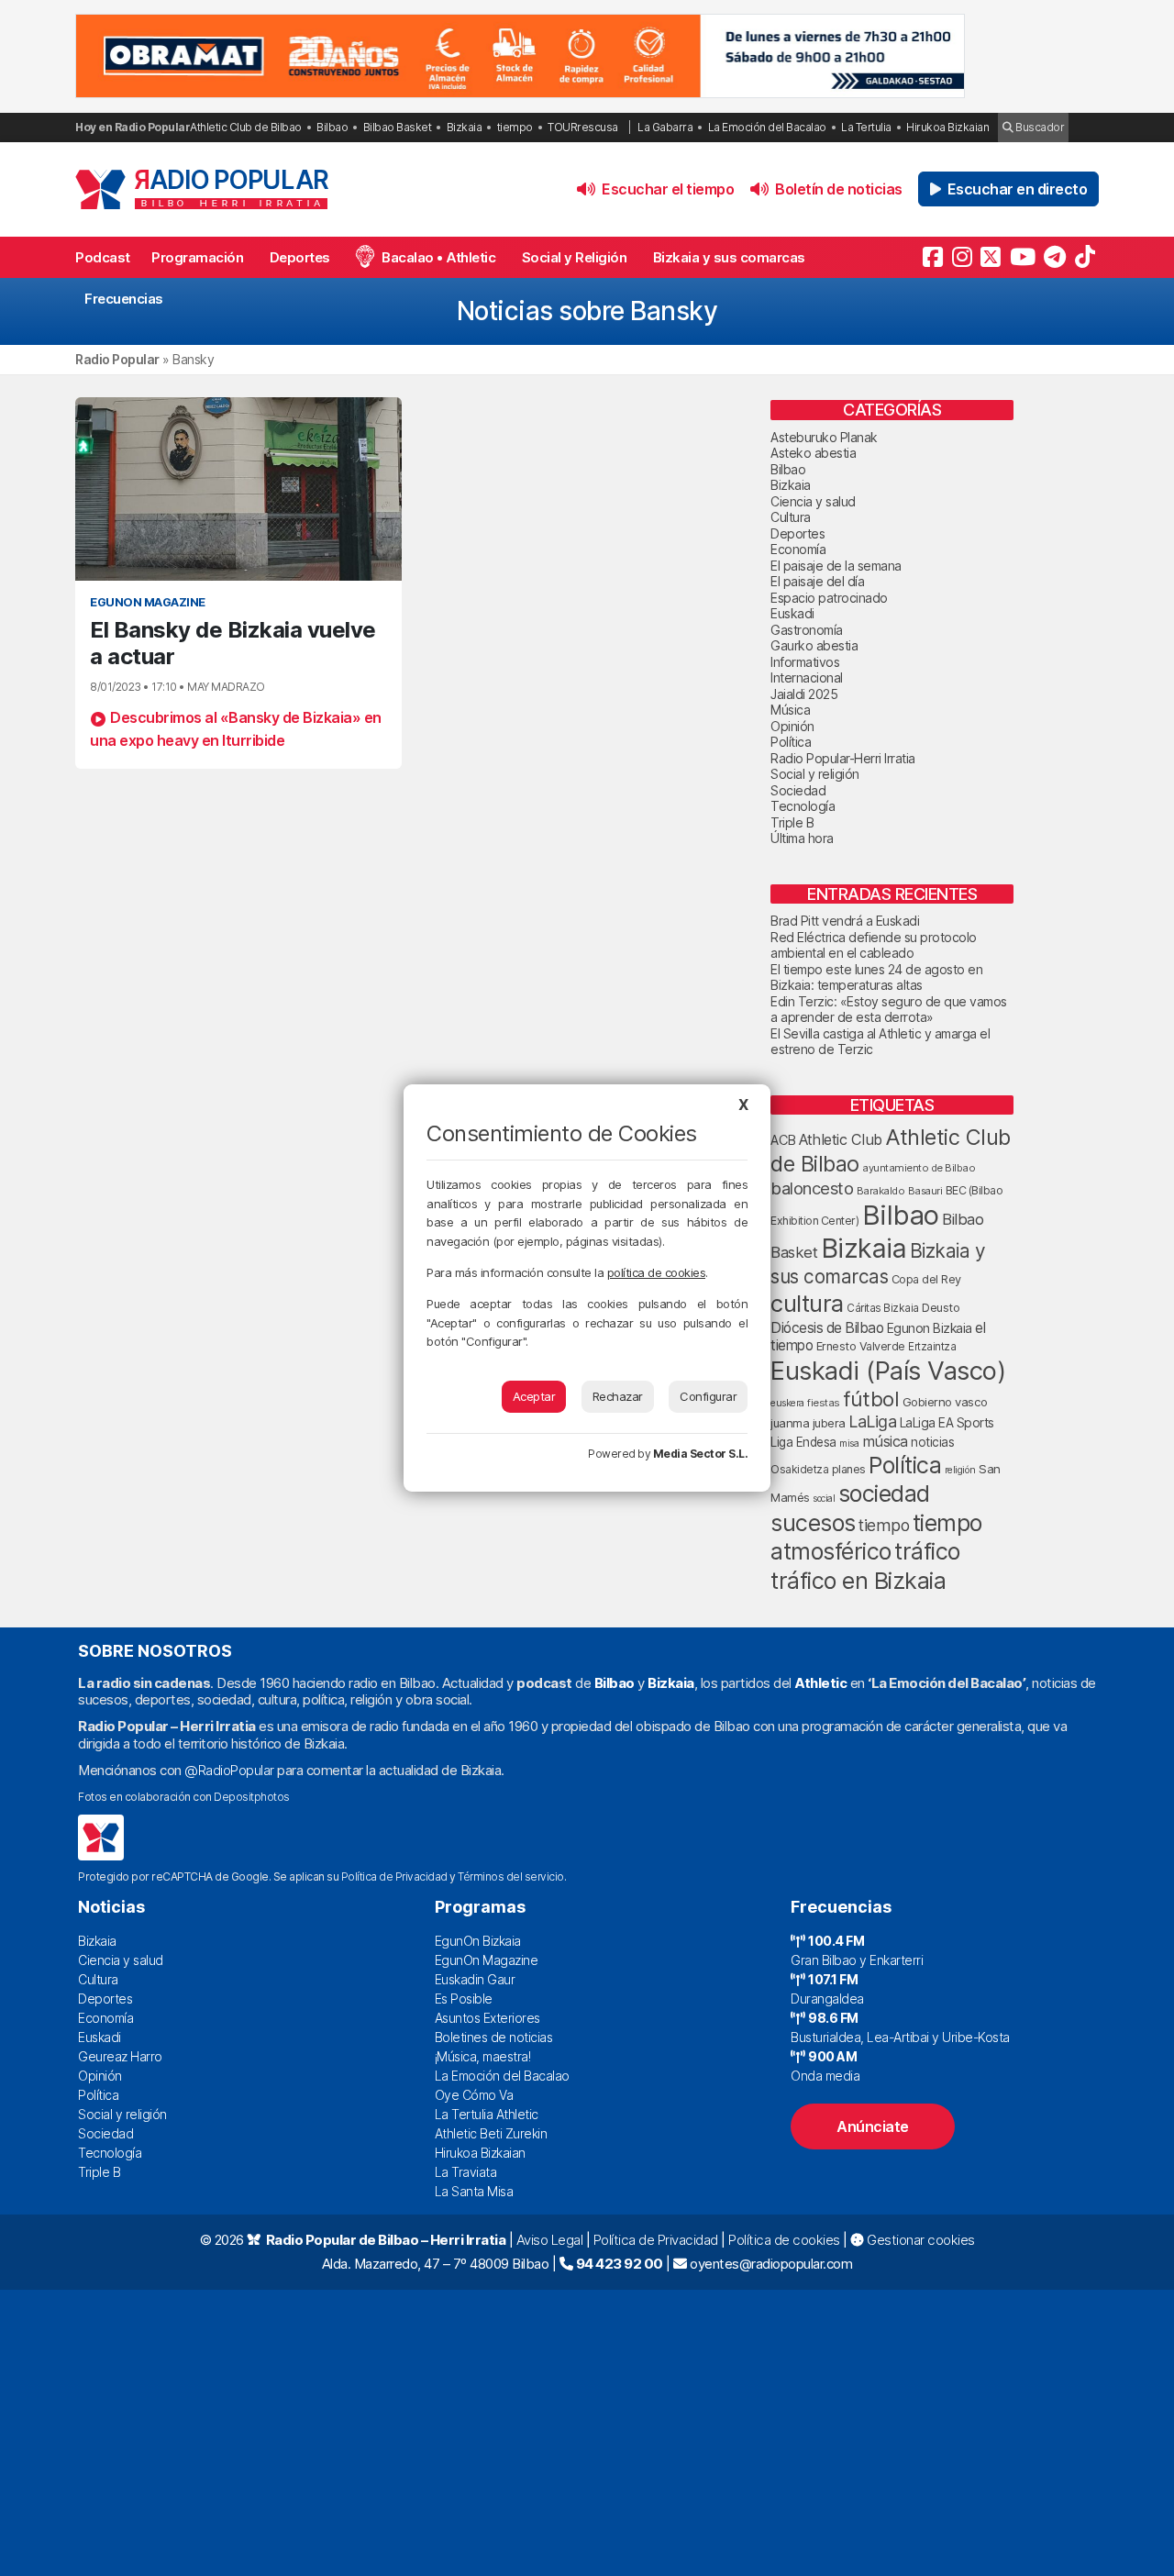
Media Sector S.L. (701, 1454)
